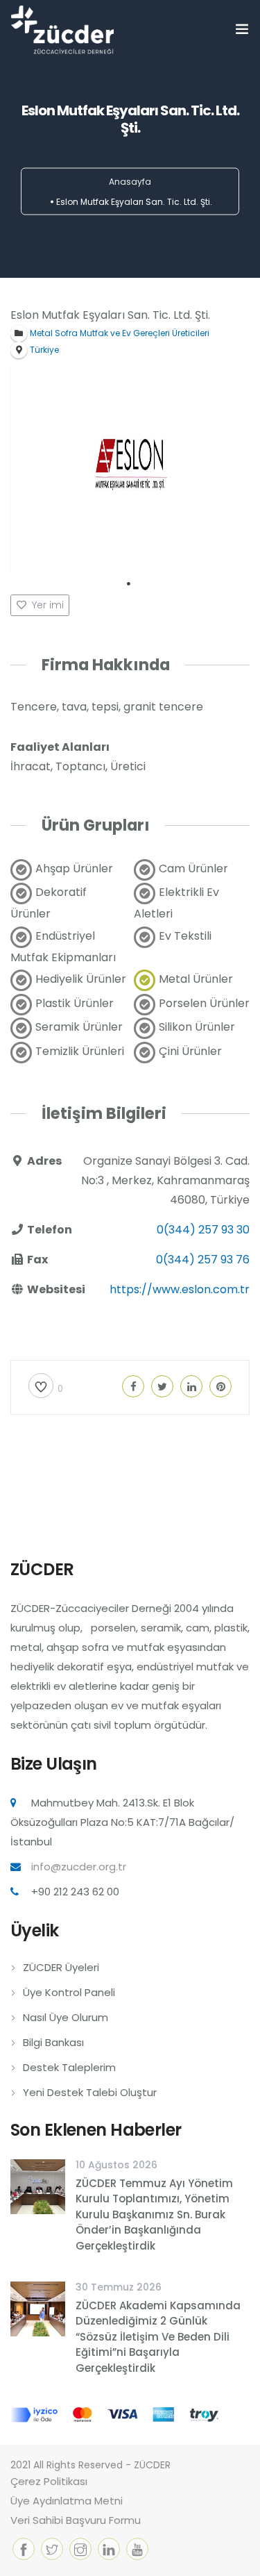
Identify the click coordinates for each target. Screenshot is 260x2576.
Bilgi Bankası (53, 2042)
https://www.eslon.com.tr (180, 1289)
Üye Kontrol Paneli (69, 1992)
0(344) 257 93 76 (203, 1260)
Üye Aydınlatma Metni (67, 2501)
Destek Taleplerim (69, 2067)
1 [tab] (129, 584)
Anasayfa (130, 182)
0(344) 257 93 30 (203, 1230)
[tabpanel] (130, 470)
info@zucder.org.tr (79, 1867)
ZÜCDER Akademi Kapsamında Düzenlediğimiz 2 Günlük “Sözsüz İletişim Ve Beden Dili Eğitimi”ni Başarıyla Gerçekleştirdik (158, 2337)
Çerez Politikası (49, 2481)
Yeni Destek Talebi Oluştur (90, 2092)
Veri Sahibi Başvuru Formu (76, 2520)
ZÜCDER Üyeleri (61, 1967)
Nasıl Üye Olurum (66, 2017)
